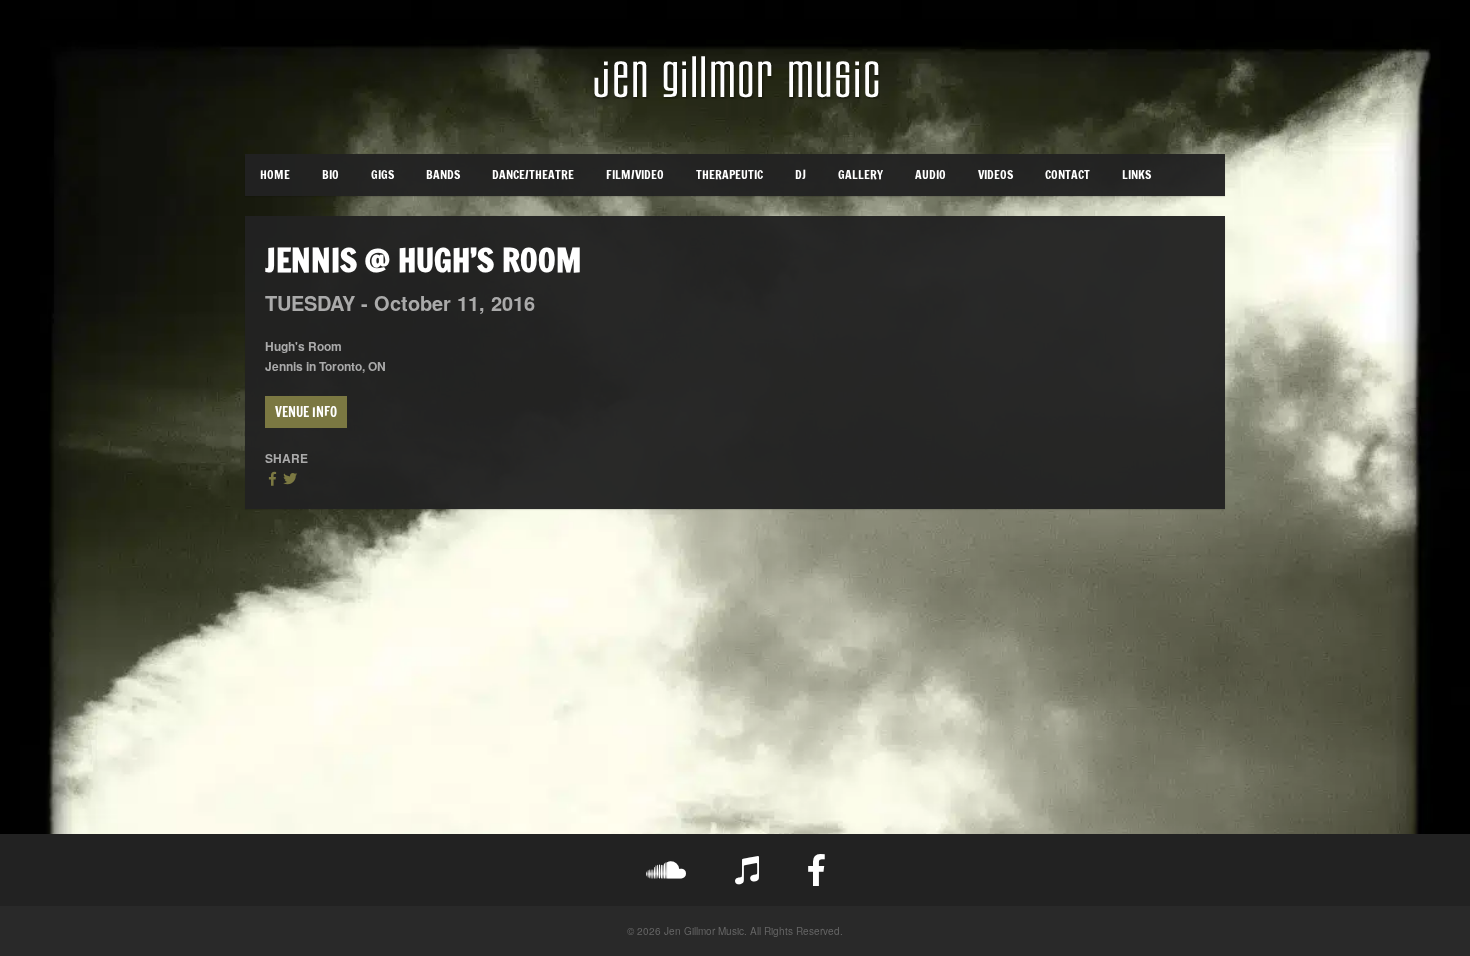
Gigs (382, 174)
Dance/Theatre (533, 174)
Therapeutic (729, 174)
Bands (443, 174)
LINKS (1136, 174)
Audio (930, 174)
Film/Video (635, 174)
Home (275, 174)
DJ (800, 174)
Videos (995, 174)
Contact (1067, 174)
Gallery (860, 174)
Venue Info (306, 412)
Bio (330, 174)
